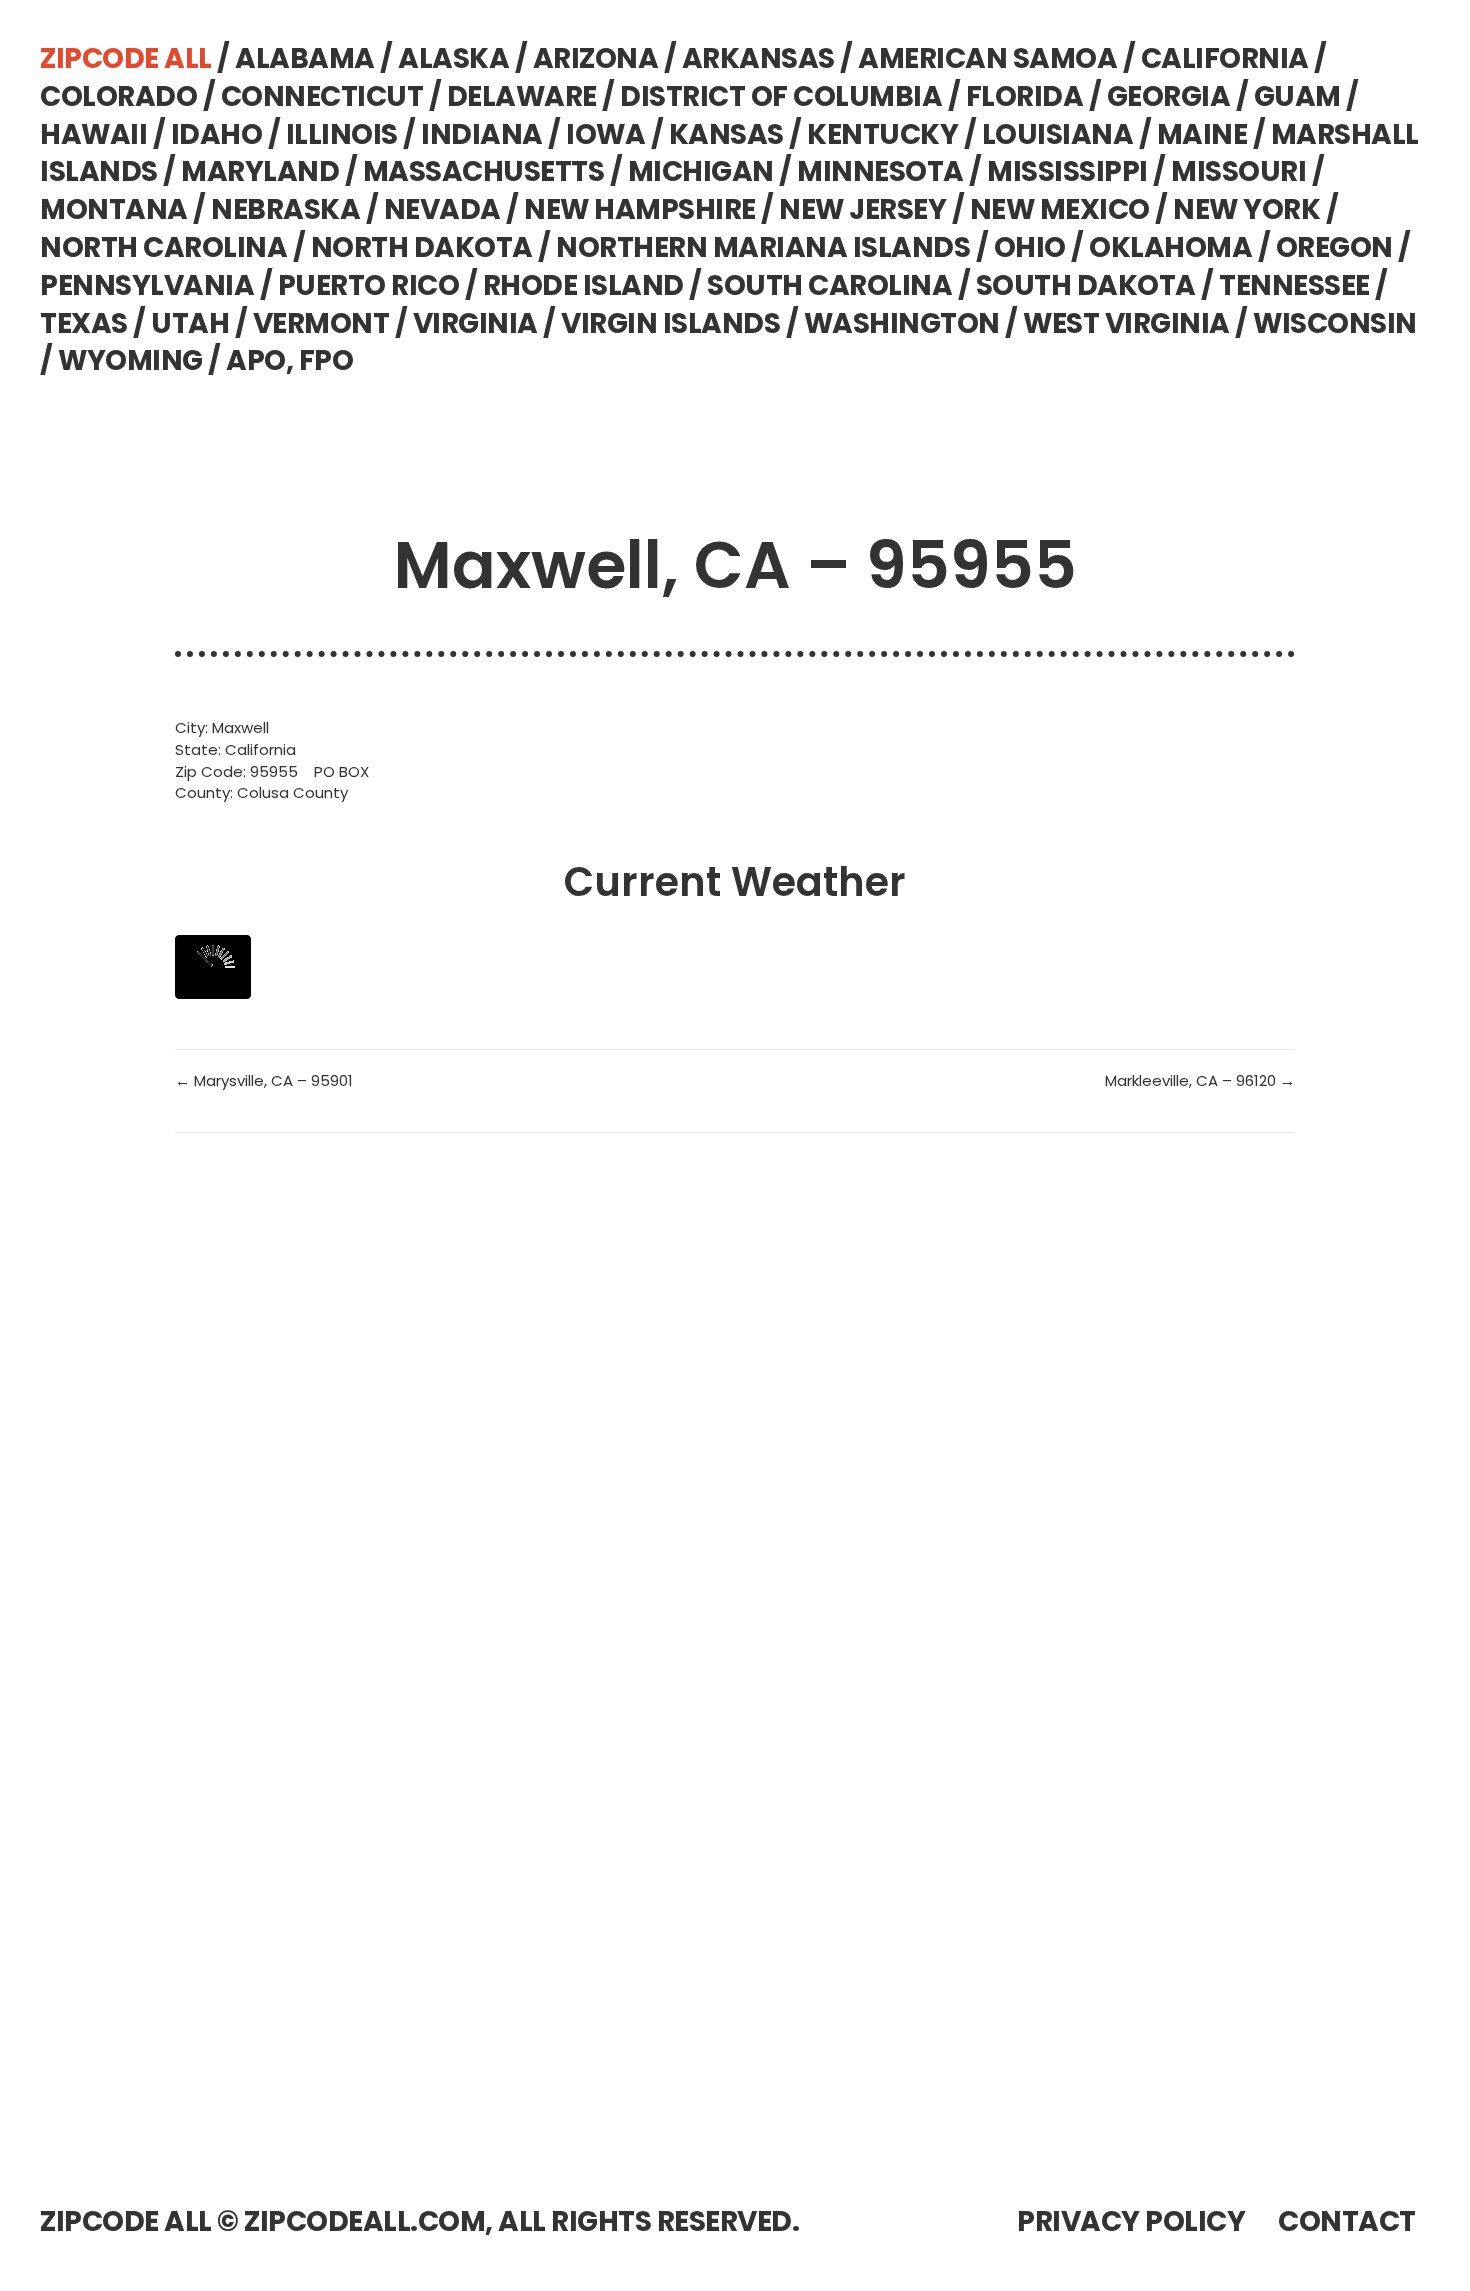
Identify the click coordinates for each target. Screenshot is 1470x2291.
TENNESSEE (1294, 285)
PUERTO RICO (369, 285)
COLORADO (118, 96)
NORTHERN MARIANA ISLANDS (763, 247)
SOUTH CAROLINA (829, 285)
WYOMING (130, 360)
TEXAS (84, 323)
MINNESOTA (880, 171)
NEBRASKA (285, 209)
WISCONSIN (1335, 323)
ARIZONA (596, 58)
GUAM (1297, 96)
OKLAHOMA (1170, 247)
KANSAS (726, 134)
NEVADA (442, 209)
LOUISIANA (1058, 134)
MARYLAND (260, 171)
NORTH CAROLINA (163, 247)
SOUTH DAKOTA (1086, 285)
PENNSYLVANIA (147, 285)
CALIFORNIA (1225, 58)
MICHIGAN (701, 171)
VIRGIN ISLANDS (670, 323)
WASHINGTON (902, 323)
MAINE (1202, 134)
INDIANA (482, 134)
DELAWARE (522, 96)
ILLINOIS (342, 134)
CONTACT (1347, 2221)
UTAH (190, 323)
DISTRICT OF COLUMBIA (781, 96)
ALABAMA (305, 58)
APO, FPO (289, 360)
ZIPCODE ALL (126, 58)
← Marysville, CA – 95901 (264, 1080)
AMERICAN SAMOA (987, 58)
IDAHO (217, 134)
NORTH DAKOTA (422, 247)
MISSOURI (1238, 171)
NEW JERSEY (862, 209)
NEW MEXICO (1060, 209)
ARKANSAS (758, 58)
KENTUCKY (882, 134)
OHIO (1030, 247)
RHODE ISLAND (583, 285)
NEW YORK (1246, 209)
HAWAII (93, 134)
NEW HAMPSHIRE (640, 209)
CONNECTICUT (322, 96)
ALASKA (453, 58)
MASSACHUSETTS (484, 171)
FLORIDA (1025, 96)
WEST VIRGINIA (1126, 323)
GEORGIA (1169, 96)
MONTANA (114, 209)
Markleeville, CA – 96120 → (1200, 1080)
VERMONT (321, 323)
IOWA (605, 134)
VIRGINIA (475, 323)
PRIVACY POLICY (1131, 2221)
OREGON (1334, 247)
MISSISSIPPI (1067, 171)
